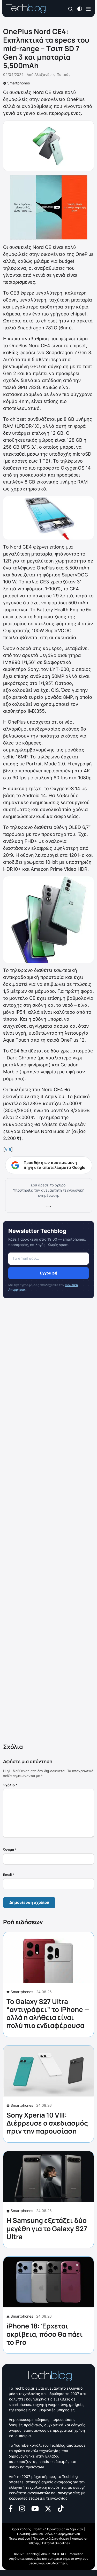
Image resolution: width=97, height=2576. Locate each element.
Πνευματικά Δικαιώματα (51, 2538)
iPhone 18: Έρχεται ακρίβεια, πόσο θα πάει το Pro (45, 2334)
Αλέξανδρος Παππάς (53, 74)
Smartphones (18, 83)
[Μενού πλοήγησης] (88, 8)
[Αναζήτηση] (71, 9)
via (8, 1149)
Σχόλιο (10, 1785)
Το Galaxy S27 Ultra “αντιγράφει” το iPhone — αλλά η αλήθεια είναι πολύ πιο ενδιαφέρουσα (48, 2014)
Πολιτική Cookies (30, 2534)
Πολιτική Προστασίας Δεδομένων (58, 2529)
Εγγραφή (49, 1273)
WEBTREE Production (68, 2554)
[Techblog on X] (48, 2508)
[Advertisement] (48, 1522)
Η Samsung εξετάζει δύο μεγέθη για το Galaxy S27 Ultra (47, 2228)
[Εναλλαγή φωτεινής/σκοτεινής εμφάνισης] (80, 8)
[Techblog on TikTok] (61, 2508)
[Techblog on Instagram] (22, 2508)
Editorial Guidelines (56, 2543)
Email (9, 1875)
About (45, 2554)
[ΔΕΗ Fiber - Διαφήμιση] (48, 207)
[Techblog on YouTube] (35, 2508)
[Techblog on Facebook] (11, 2508)
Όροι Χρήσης (21, 2529)
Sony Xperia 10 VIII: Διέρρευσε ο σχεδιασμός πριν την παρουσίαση (47, 2123)
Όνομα (10, 1850)
